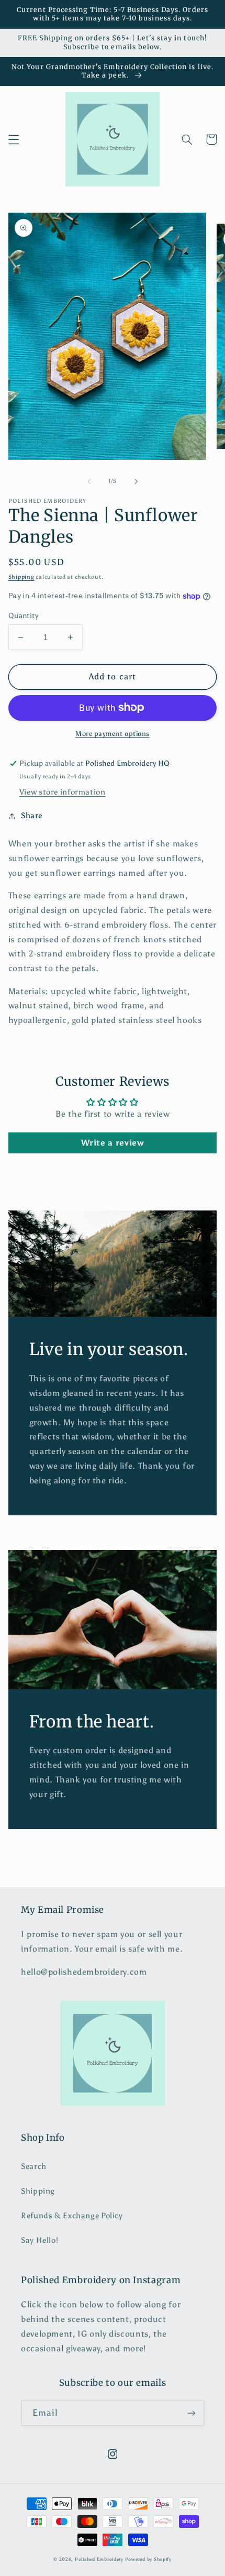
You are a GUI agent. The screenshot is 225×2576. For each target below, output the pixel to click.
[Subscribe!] (192, 2413)
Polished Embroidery (99, 2559)
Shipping (21, 577)
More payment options (113, 734)
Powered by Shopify (148, 2559)
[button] (14, 139)
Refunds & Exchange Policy (72, 2216)
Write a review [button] (113, 1143)
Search (34, 2166)
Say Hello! (40, 2240)
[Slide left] (89, 481)
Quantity (23, 616)
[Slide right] (136, 481)
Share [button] (32, 816)
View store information (63, 792)
